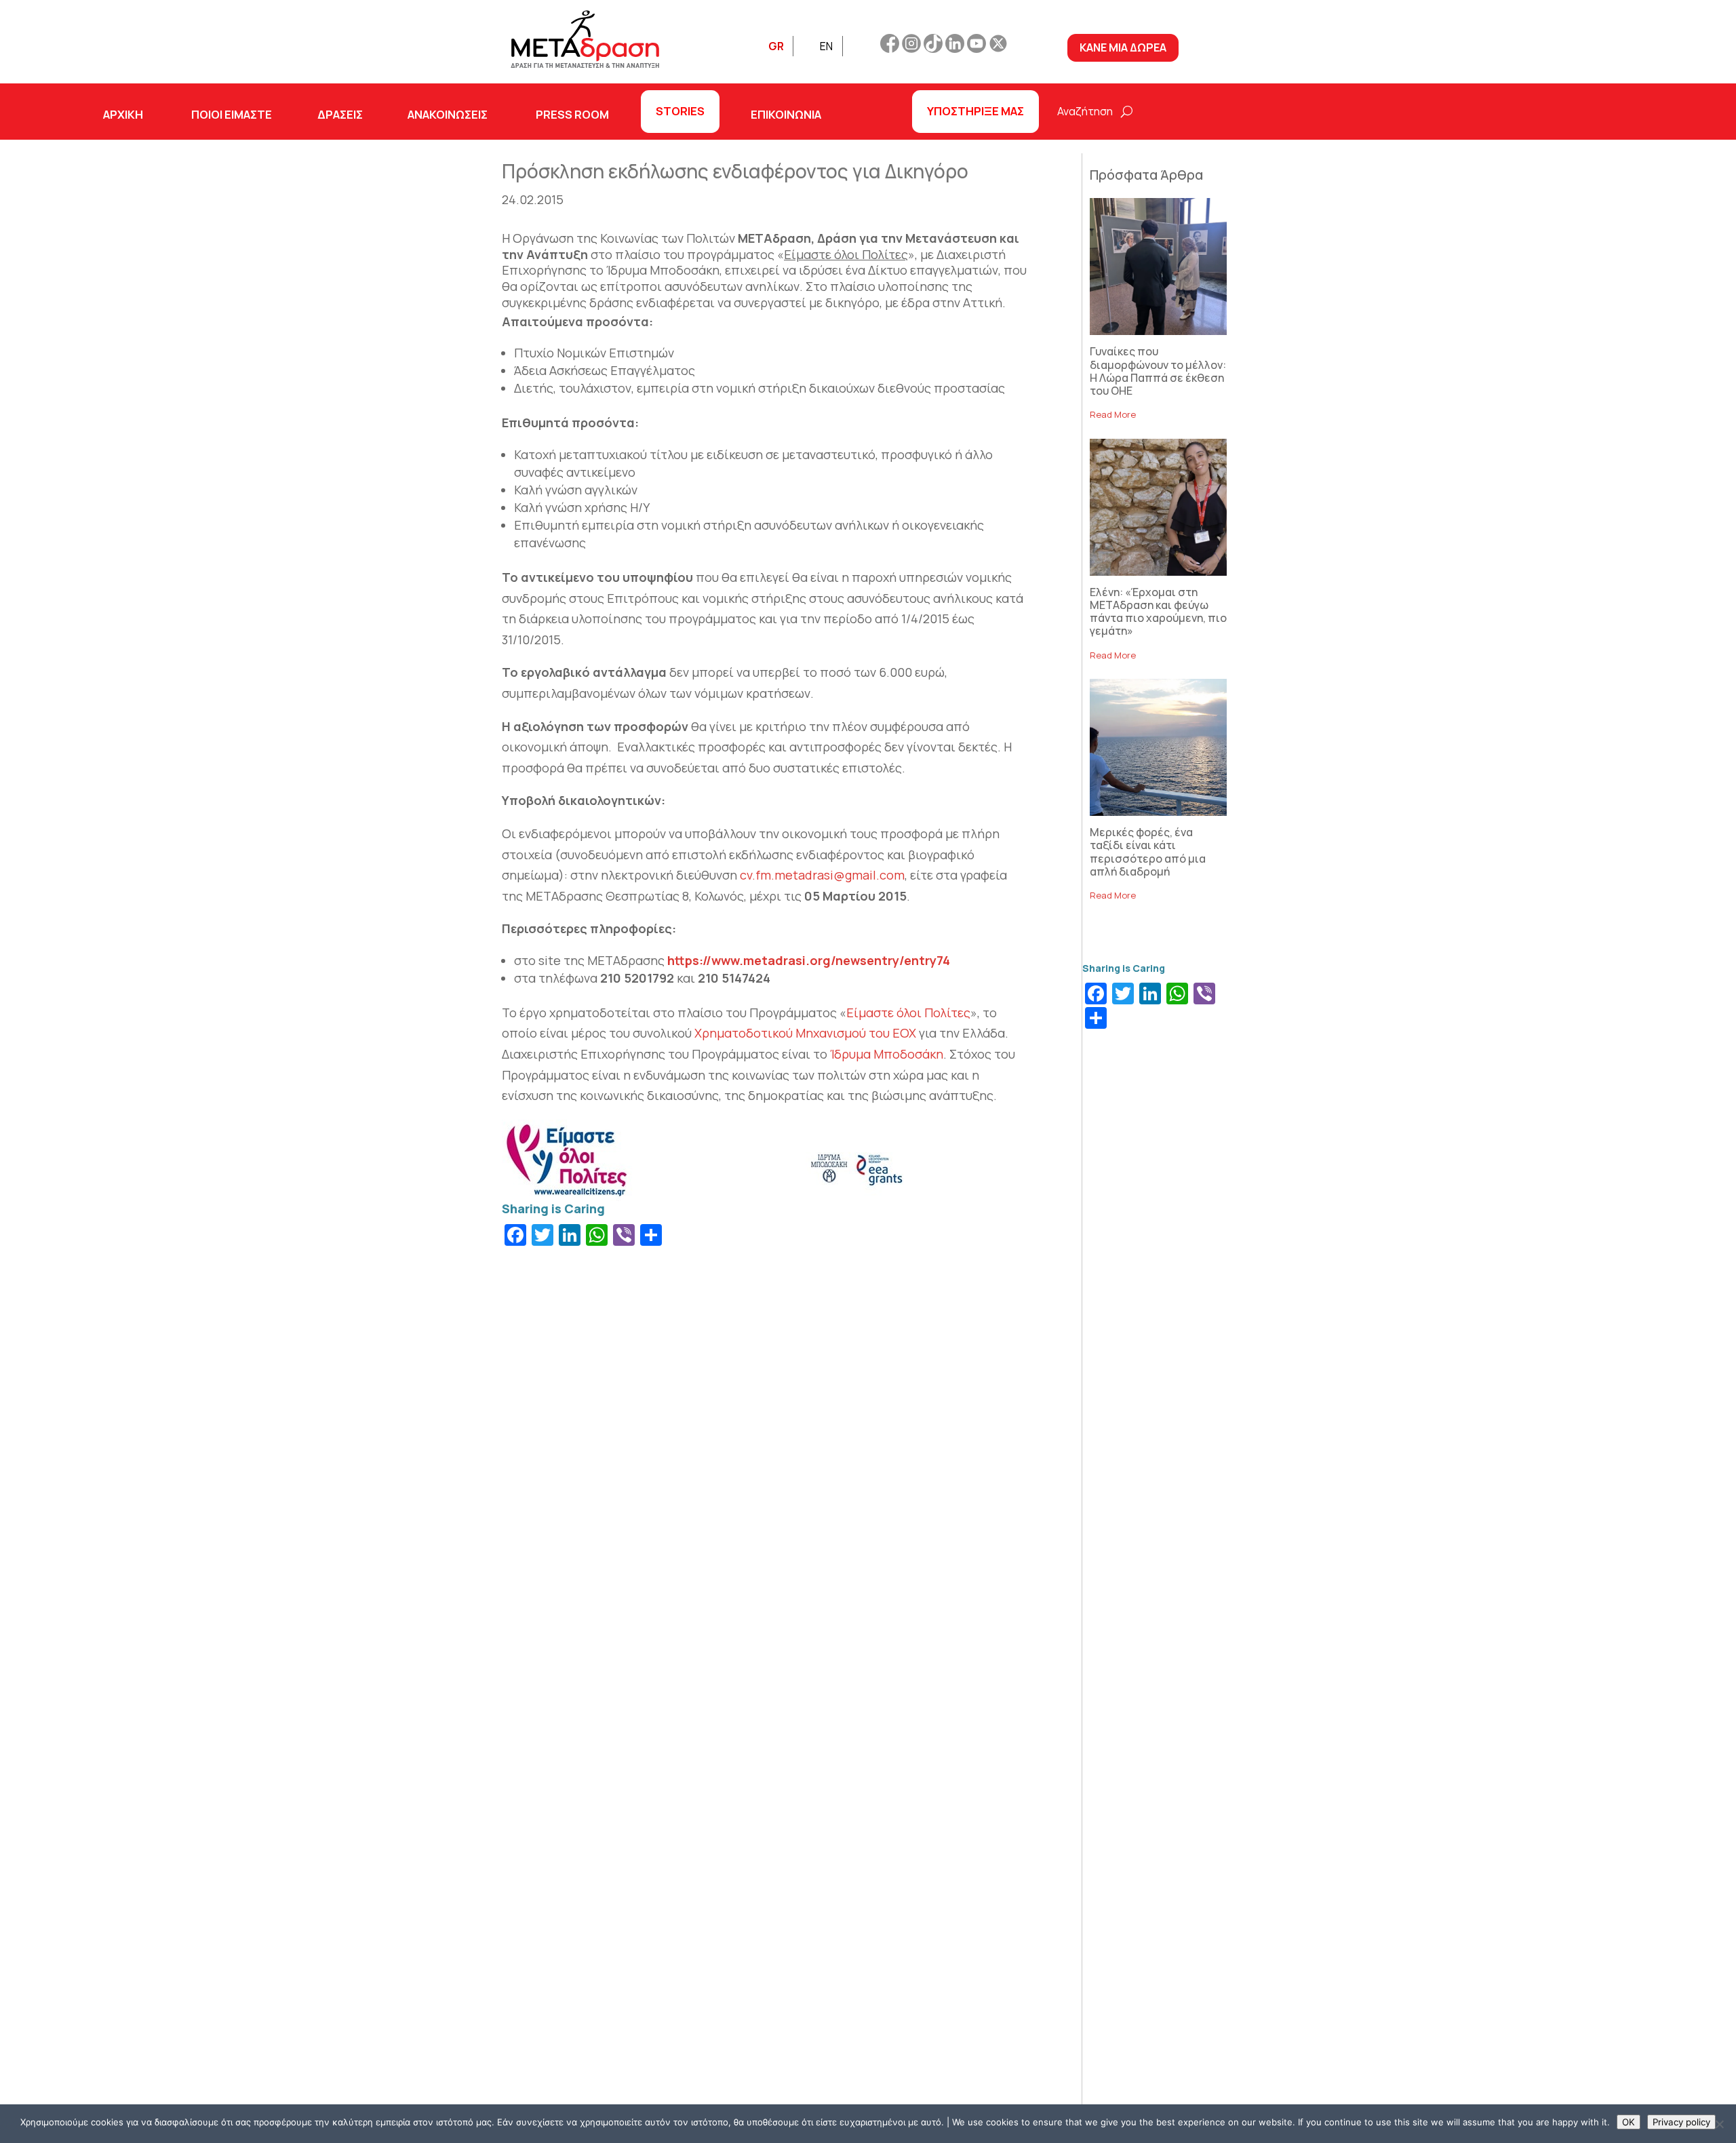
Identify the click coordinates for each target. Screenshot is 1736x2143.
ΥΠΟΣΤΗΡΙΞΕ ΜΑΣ (975, 111)
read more (1113, 414)
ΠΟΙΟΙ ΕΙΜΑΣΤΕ (232, 114)
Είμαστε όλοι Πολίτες (908, 1012)
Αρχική (123, 114)
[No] (1719, 2124)
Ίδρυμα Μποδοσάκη (887, 1054)
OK (1629, 2122)
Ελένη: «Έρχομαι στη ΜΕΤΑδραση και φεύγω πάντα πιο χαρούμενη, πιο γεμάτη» (1158, 612)
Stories (680, 111)
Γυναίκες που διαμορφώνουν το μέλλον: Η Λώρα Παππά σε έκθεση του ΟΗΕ (1158, 371)
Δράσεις (340, 114)
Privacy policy (1681, 2122)
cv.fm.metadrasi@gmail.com (822, 875)
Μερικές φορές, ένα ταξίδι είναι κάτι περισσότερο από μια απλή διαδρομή (1148, 852)
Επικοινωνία (786, 114)
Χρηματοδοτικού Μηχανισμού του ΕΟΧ (805, 1033)
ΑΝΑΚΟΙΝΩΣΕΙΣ (448, 114)
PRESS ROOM (572, 114)
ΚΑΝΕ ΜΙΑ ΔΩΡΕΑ (1123, 47)
